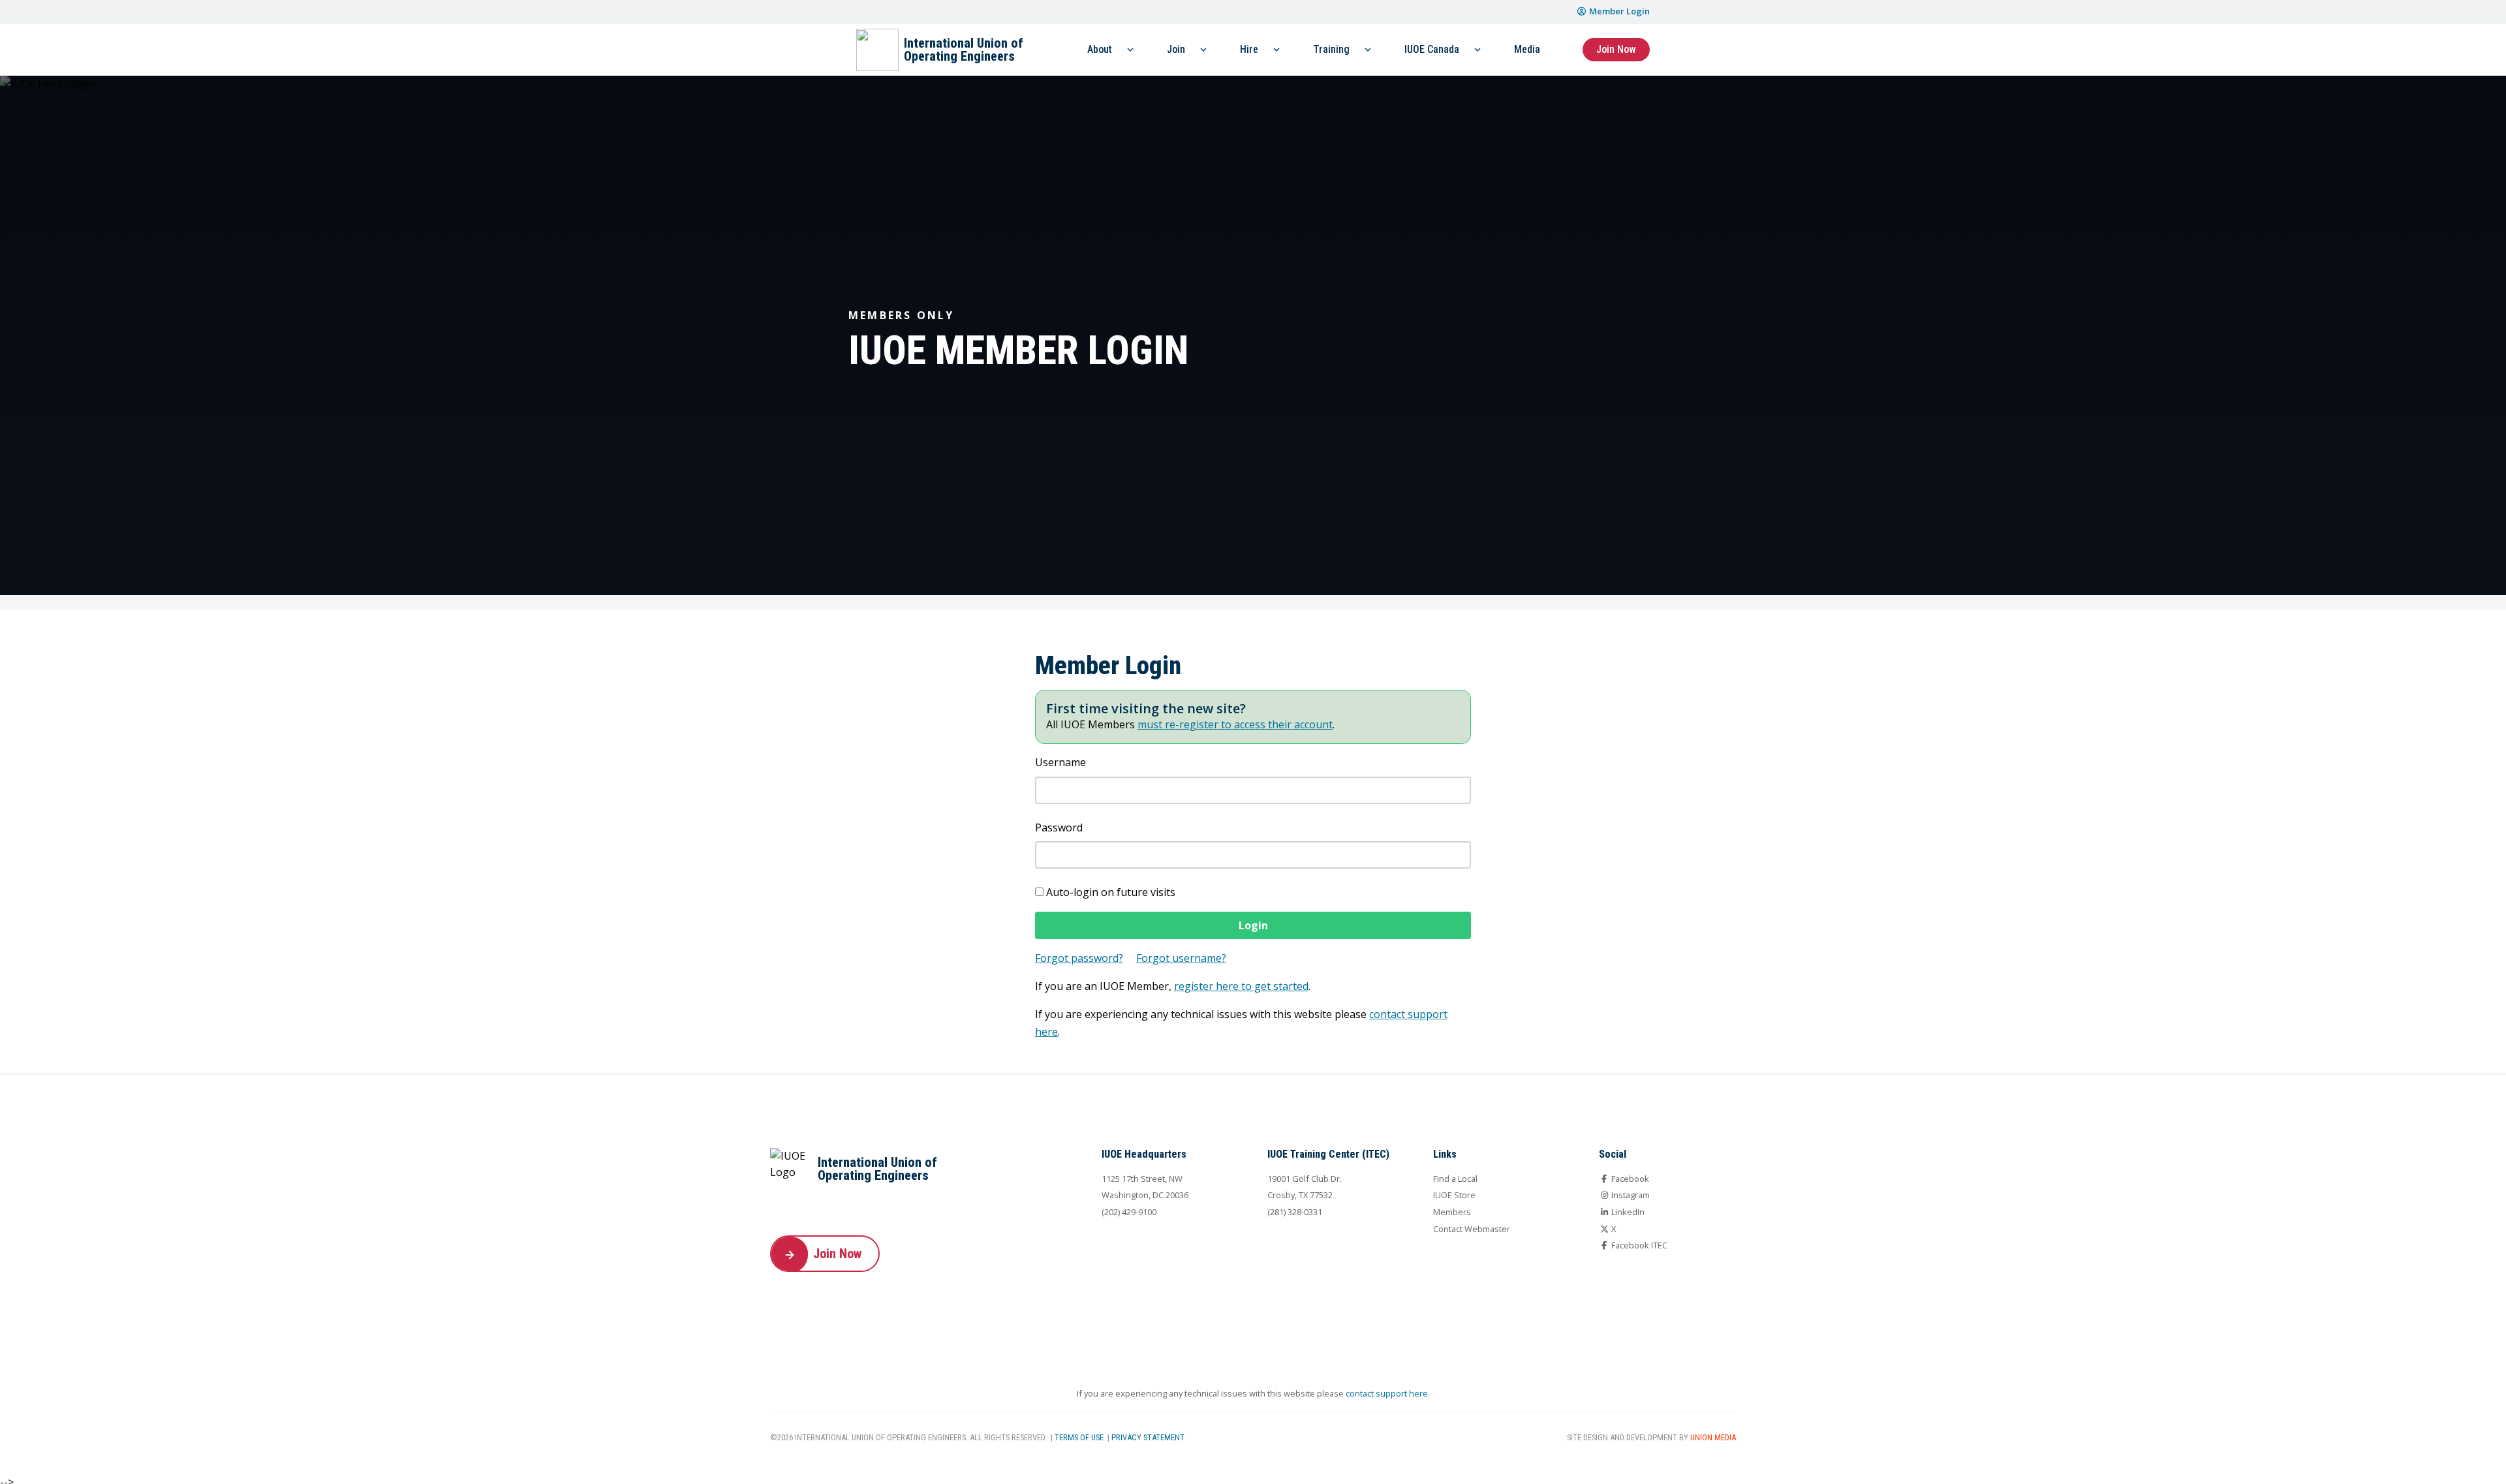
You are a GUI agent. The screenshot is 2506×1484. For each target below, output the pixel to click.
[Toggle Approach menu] (1276, 50)
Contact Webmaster (1472, 1229)
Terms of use (1079, 1437)
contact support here (1387, 1393)
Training (1331, 49)
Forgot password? (1079, 958)
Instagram (1630, 1195)
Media (1527, 49)
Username (1060, 762)
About (1100, 49)
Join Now (1616, 49)
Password (1059, 827)
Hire (1249, 49)
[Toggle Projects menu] (1203, 50)
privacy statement (1148, 1437)
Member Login (1618, 11)
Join (1176, 49)
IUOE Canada (1432, 49)
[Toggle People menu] (1130, 50)
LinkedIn (1627, 1212)
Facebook (1629, 1179)
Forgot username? (1181, 958)
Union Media (1713, 1437)
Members (1452, 1212)
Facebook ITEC (1638, 1245)
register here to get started (1241, 986)
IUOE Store (1454, 1195)
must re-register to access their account (1235, 724)
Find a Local (1455, 1179)
